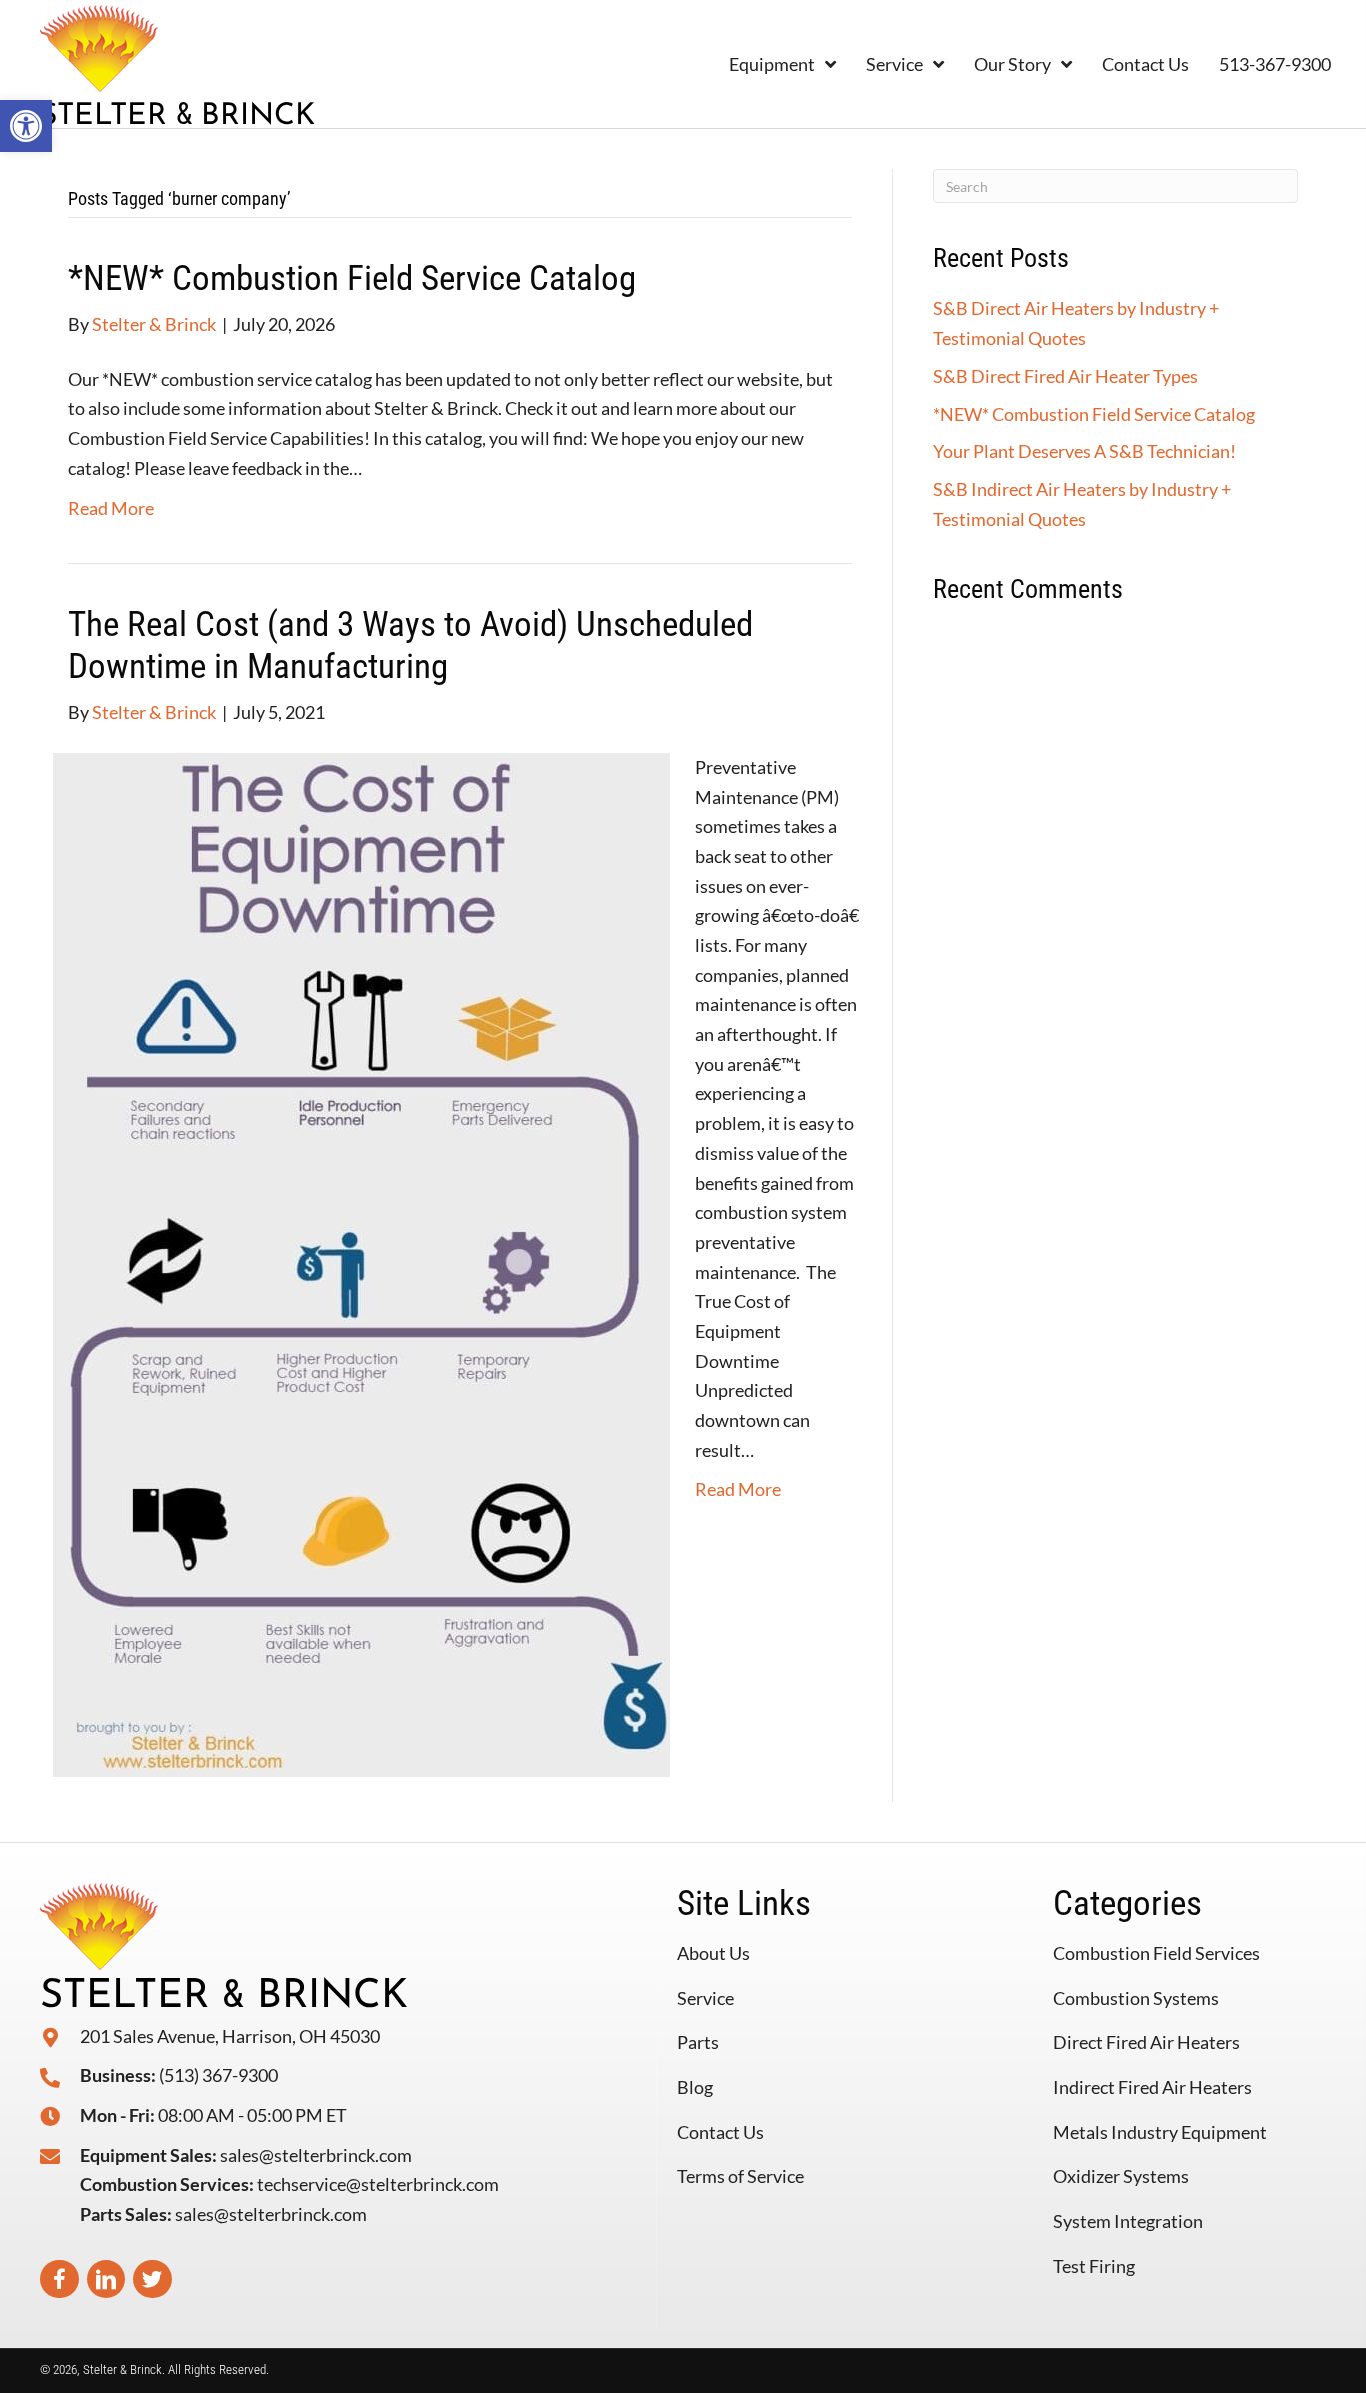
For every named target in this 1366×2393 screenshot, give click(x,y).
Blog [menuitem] (695, 2087)
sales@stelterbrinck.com (316, 2155)
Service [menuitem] (705, 1998)
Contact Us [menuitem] (720, 2132)
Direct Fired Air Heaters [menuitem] (1146, 2042)
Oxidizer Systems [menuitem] (1121, 2176)
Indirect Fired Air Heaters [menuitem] (1152, 2087)
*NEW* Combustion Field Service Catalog (352, 278)
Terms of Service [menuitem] (740, 2176)
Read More (111, 508)
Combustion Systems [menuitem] (1136, 1998)
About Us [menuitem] (713, 1953)
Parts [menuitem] (698, 2042)
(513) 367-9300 (218, 2075)
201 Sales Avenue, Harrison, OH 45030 (230, 2036)
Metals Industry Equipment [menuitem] (1160, 2132)
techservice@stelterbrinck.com (378, 2184)
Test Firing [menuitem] (1094, 2266)
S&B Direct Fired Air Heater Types (1065, 376)
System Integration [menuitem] (1128, 2221)
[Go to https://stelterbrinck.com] (246, 64)
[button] (26, 126)
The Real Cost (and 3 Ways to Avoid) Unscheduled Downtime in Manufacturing (410, 645)
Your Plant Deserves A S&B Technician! (1084, 451)
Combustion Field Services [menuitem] (1156, 1953)
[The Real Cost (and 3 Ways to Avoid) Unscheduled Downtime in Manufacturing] (361, 1262)
